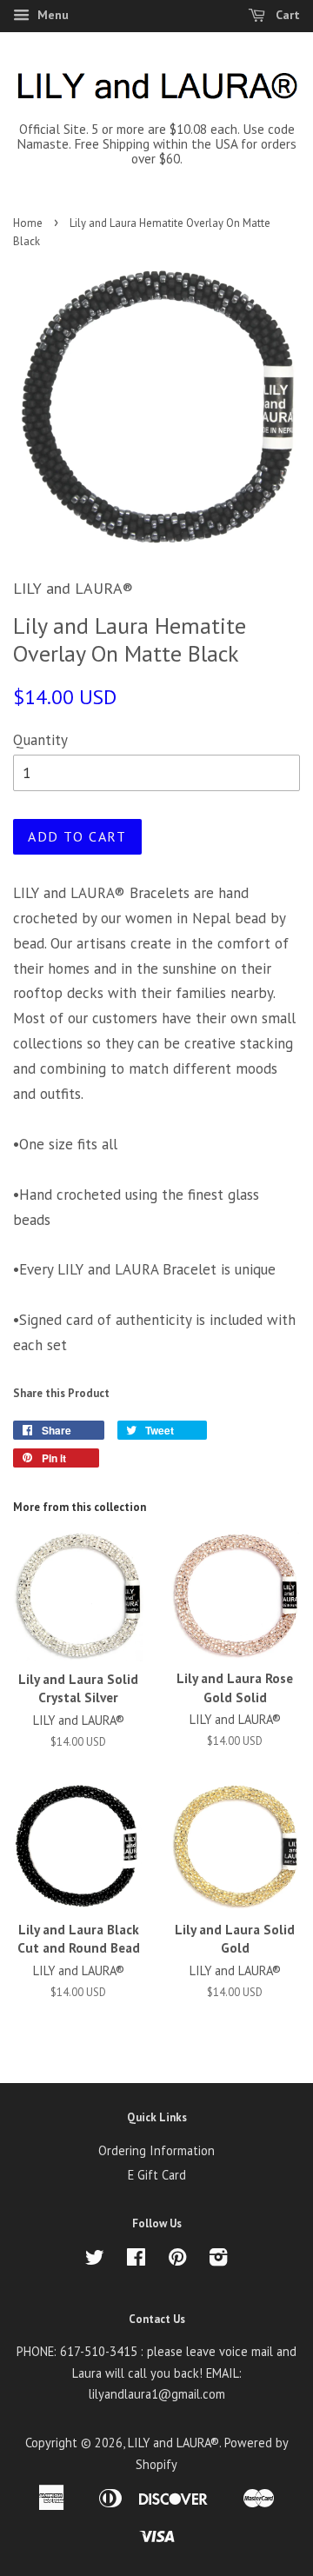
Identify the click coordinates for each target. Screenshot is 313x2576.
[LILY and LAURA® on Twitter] (95, 2260)
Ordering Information (156, 2150)
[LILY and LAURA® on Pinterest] (177, 2260)
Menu (51, 15)
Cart (286, 15)
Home (28, 223)
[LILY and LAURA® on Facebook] (136, 2260)
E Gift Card (157, 2175)
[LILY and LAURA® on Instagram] (218, 2260)
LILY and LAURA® (173, 2443)
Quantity (40, 740)
